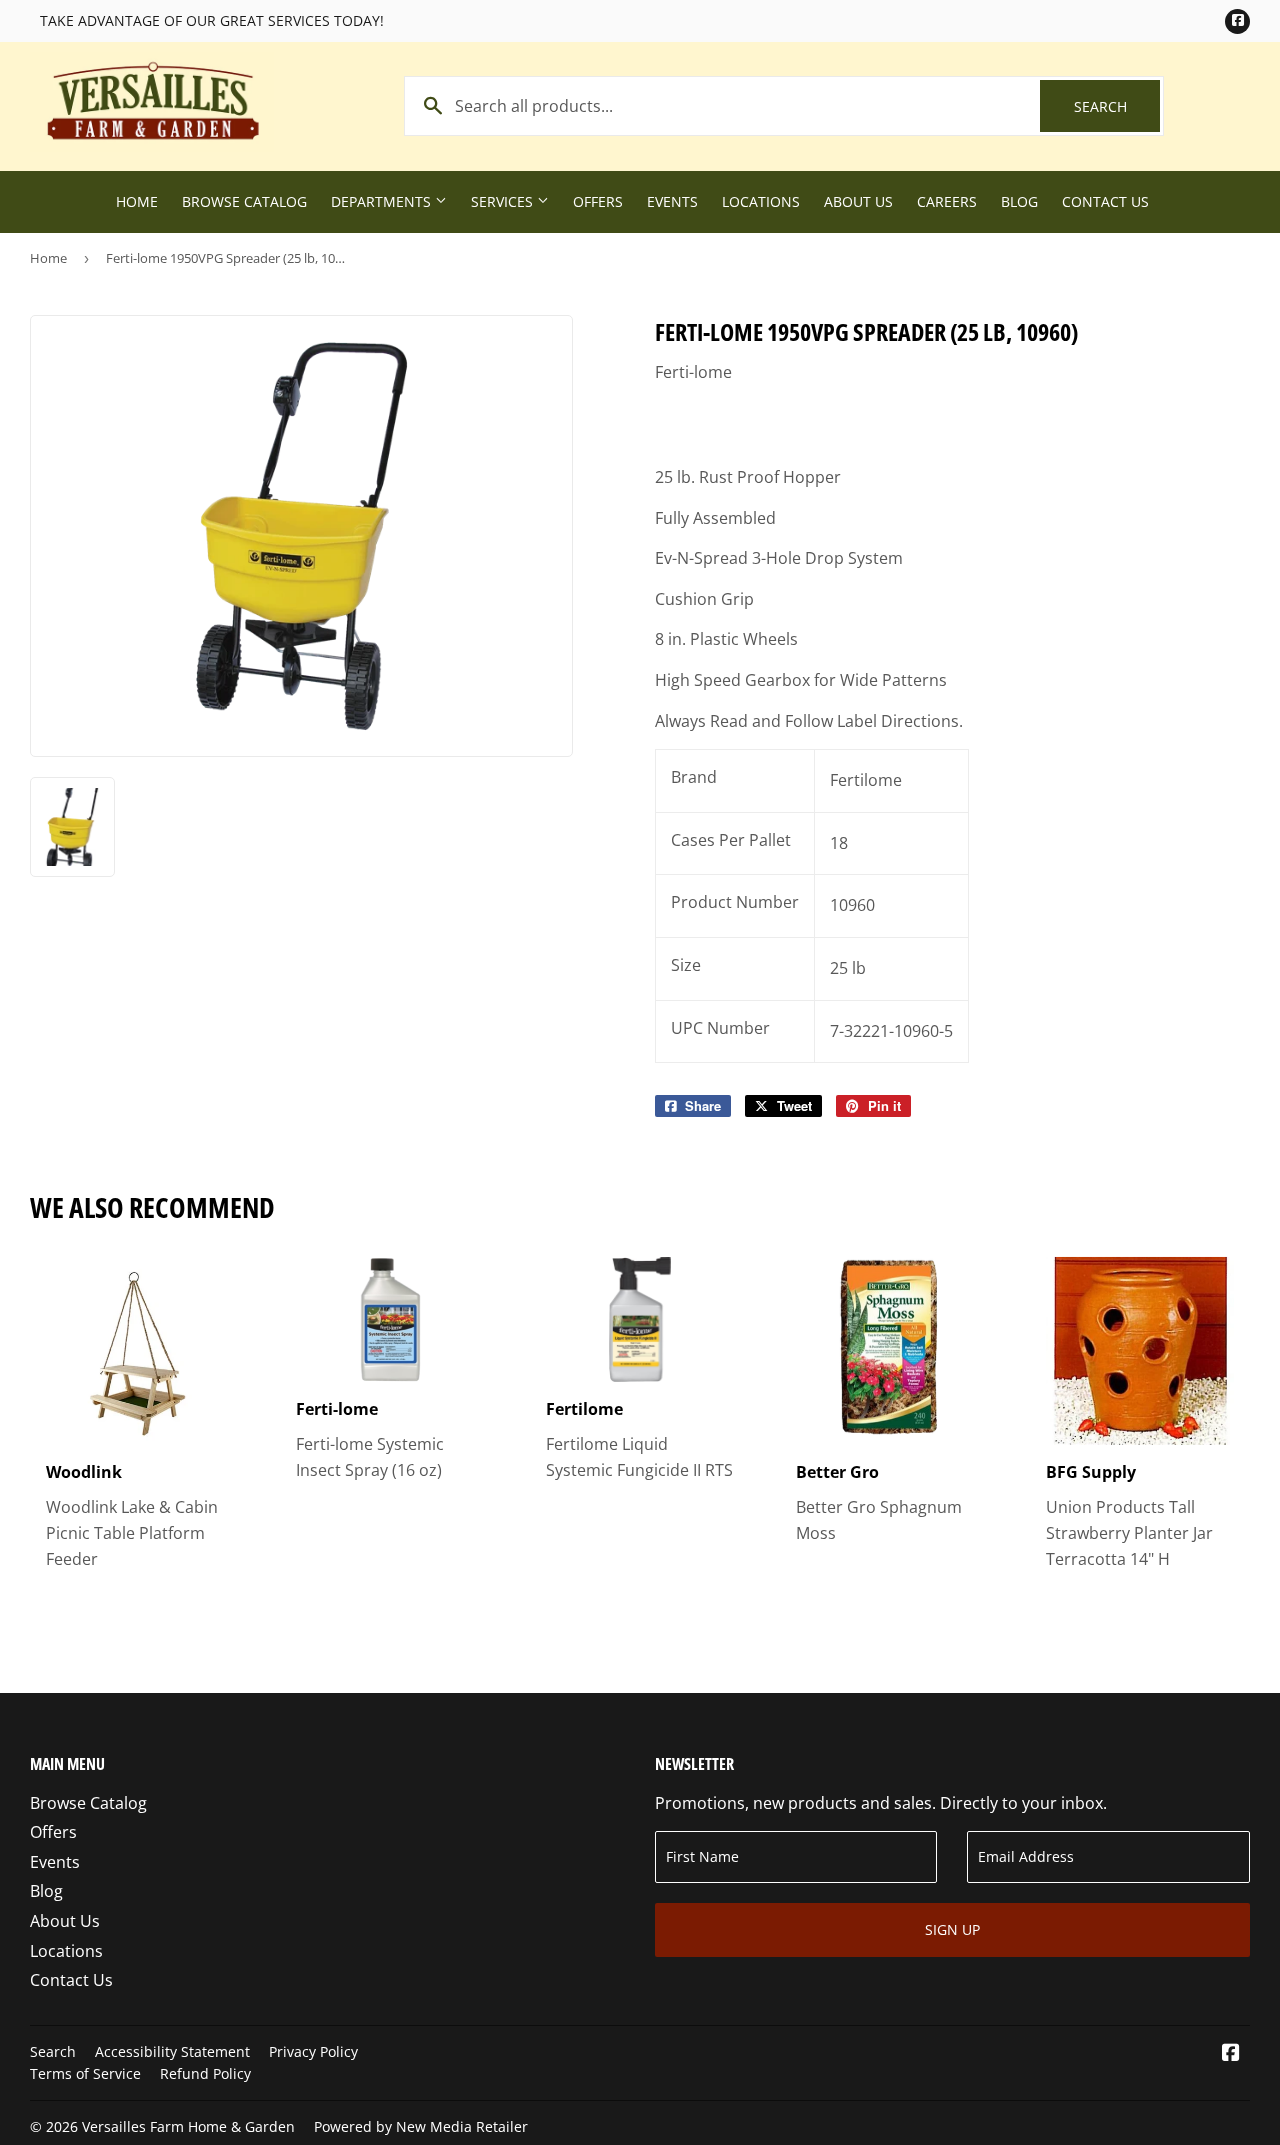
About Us (858, 201)
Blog (1019, 201)
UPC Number (720, 1028)
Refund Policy (205, 2073)
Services (504, 201)
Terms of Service (85, 2073)
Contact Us (1105, 201)
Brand (694, 777)
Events (672, 201)
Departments (383, 201)
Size (686, 965)
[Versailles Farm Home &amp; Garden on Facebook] (1231, 2054)
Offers (598, 201)
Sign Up (952, 1929)
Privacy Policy (313, 2051)
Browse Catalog (244, 201)
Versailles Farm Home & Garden (188, 2126)
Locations (761, 201)
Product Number (735, 902)
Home (137, 201)
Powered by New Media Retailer (421, 2126)
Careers (947, 201)
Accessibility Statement (172, 2051)
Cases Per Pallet (731, 840)
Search (1117, 106)
